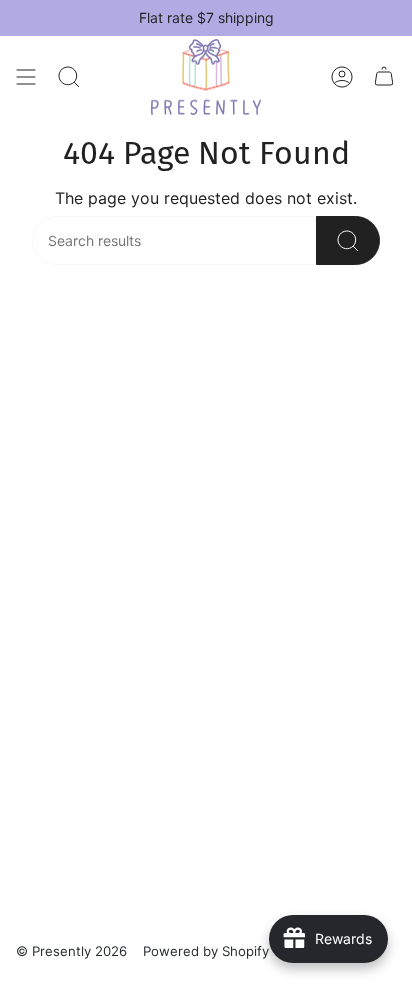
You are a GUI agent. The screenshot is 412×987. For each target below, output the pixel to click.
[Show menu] (26, 77)
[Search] (69, 77)
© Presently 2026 (71, 951)
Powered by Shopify (206, 951)
